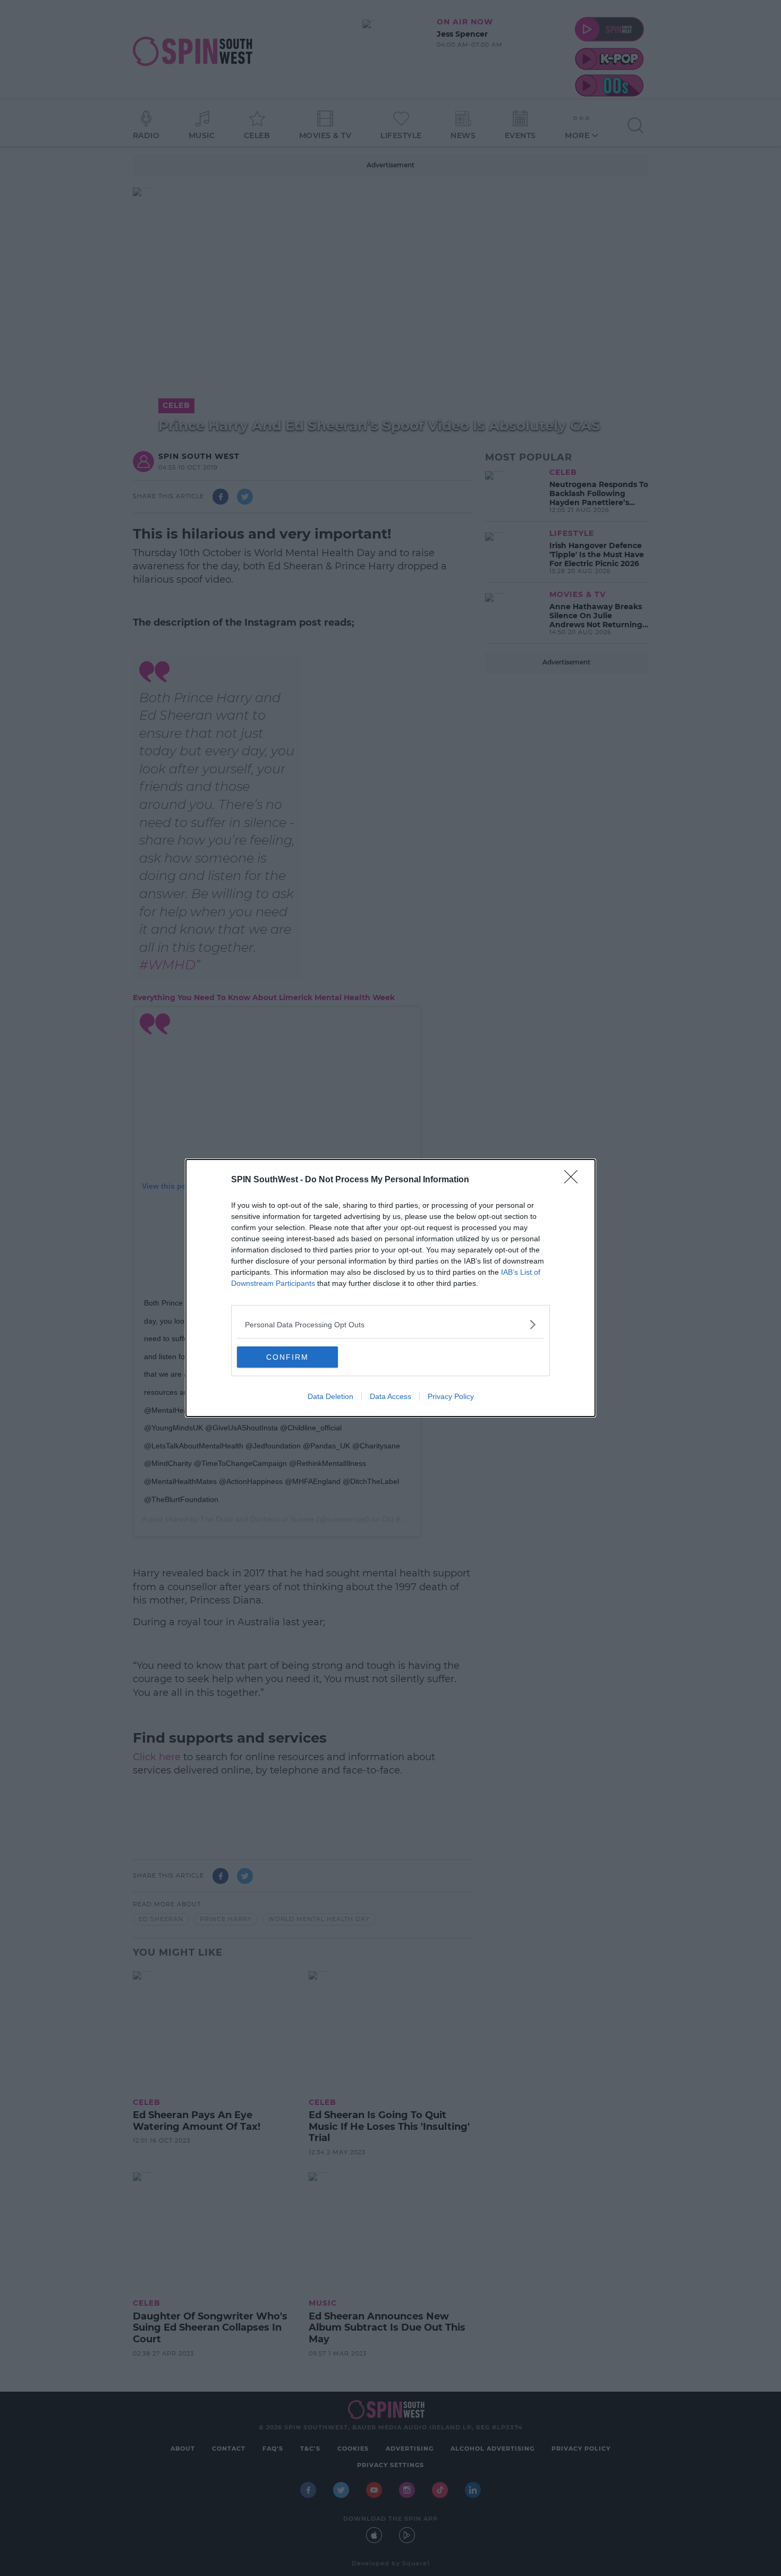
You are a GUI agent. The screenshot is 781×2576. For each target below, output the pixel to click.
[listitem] (390, 1324)
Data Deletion (330, 1396)
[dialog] (390, 1288)
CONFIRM (287, 1357)
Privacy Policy (451, 1396)
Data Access (390, 1396)
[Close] (574, 1180)
